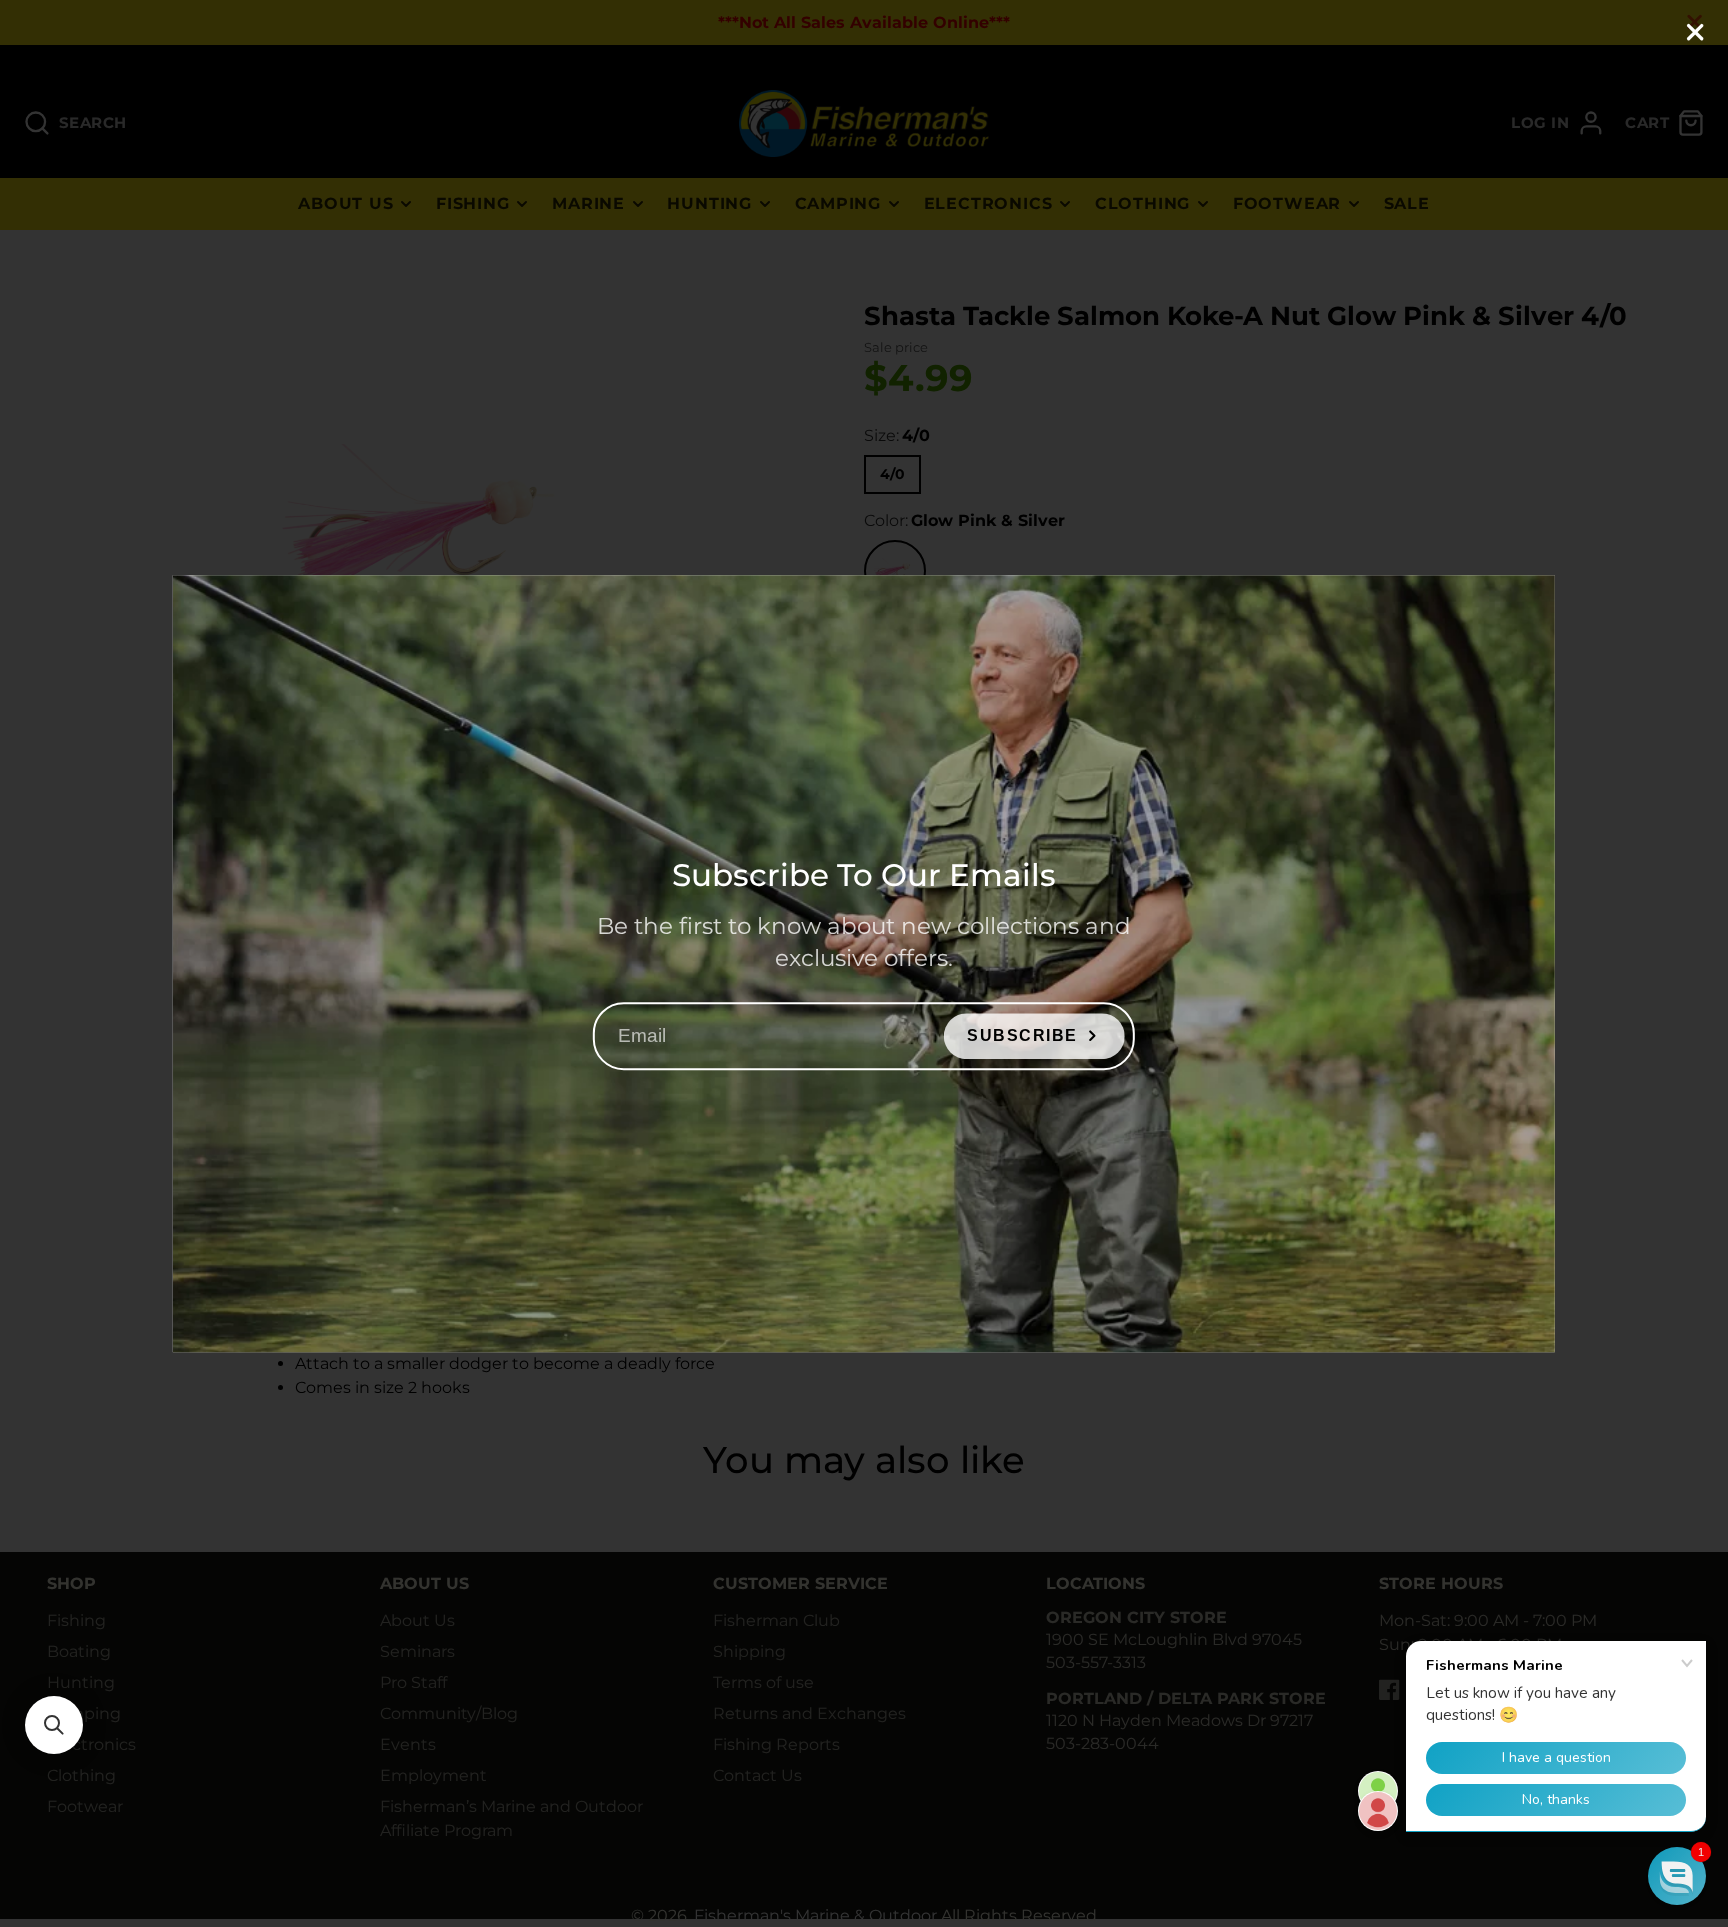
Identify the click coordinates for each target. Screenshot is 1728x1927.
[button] (54, 1725)
